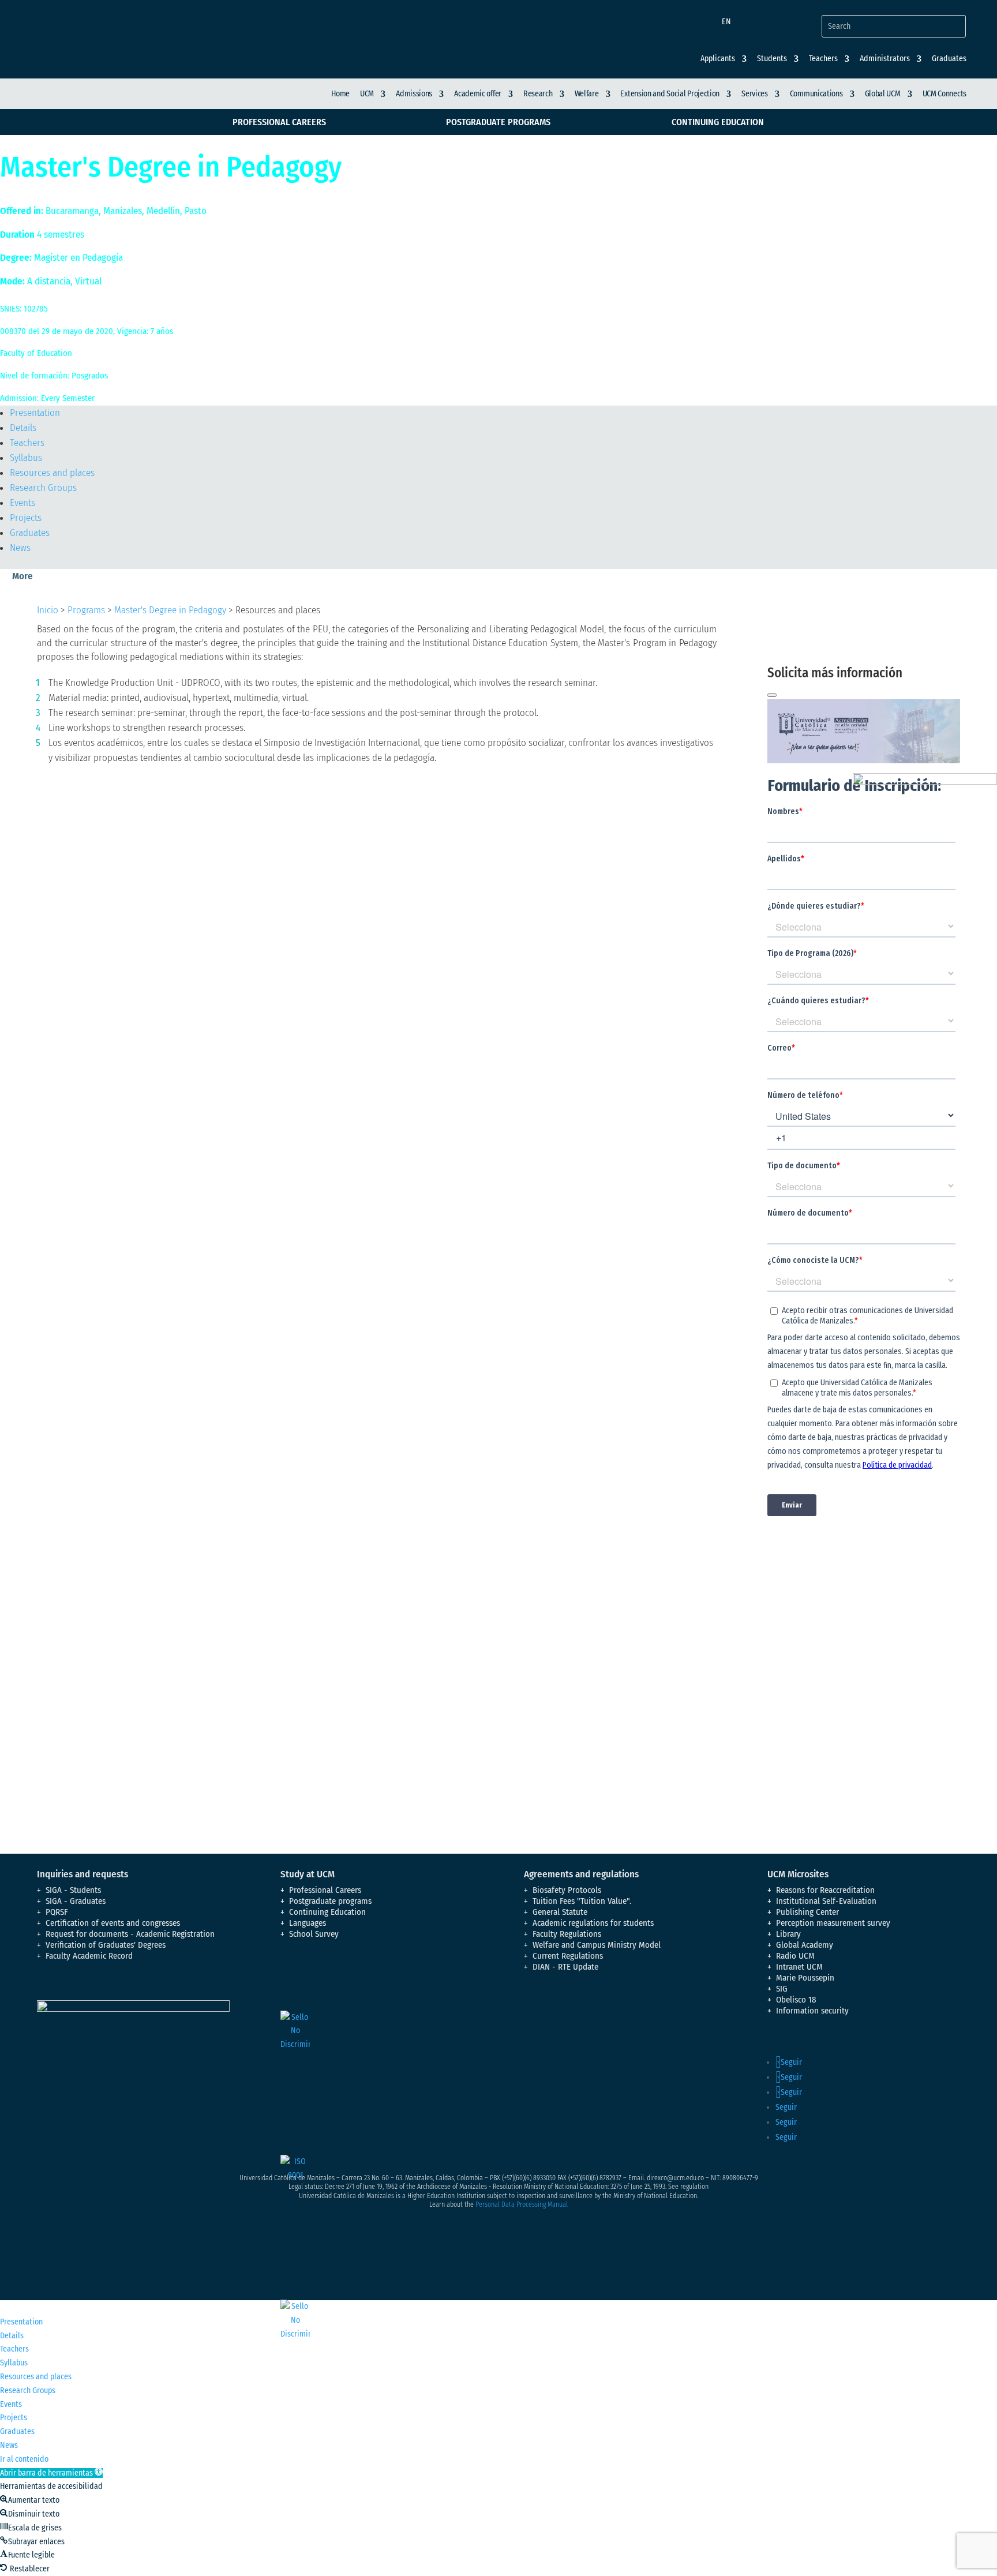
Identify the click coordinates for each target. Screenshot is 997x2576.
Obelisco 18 (796, 2000)
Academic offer (478, 94)
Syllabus (26, 458)
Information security (812, 2011)
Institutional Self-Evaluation (826, 1901)
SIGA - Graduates (76, 1901)
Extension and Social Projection (670, 94)
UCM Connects (944, 94)
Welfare (587, 94)
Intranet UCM (799, 1967)
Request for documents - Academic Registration (130, 1934)
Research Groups (43, 488)
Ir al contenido (24, 2459)
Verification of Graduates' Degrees (106, 1945)
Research (538, 94)
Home (340, 94)
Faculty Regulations (567, 1934)
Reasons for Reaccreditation (825, 1890)
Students (772, 59)
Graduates (949, 59)
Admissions (414, 94)
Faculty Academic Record (89, 1956)
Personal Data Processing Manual (522, 2204)
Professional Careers (279, 122)
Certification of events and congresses (113, 1923)
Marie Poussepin (805, 1978)
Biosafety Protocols (567, 1890)
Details (23, 428)
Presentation (35, 413)
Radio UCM (795, 1956)
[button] (51, 2473)
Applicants (718, 59)
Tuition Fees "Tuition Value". (582, 1901)
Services (755, 94)
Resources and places (52, 473)
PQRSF (57, 1912)
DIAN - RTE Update (565, 1967)
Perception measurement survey (833, 1923)
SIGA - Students (73, 1890)
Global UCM (883, 94)
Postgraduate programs (498, 122)
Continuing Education (718, 122)
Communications (816, 94)
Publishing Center (807, 1912)
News (20, 548)
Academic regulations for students (593, 1923)
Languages (308, 1923)
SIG (782, 1989)
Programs (86, 610)
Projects (26, 518)
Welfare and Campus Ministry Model (597, 1945)
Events (23, 503)
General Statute (560, 1912)
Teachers (27, 443)
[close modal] (772, 695)
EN (726, 22)
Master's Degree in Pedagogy (170, 610)
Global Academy (805, 1945)
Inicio (48, 610)
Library (788, 1934)
